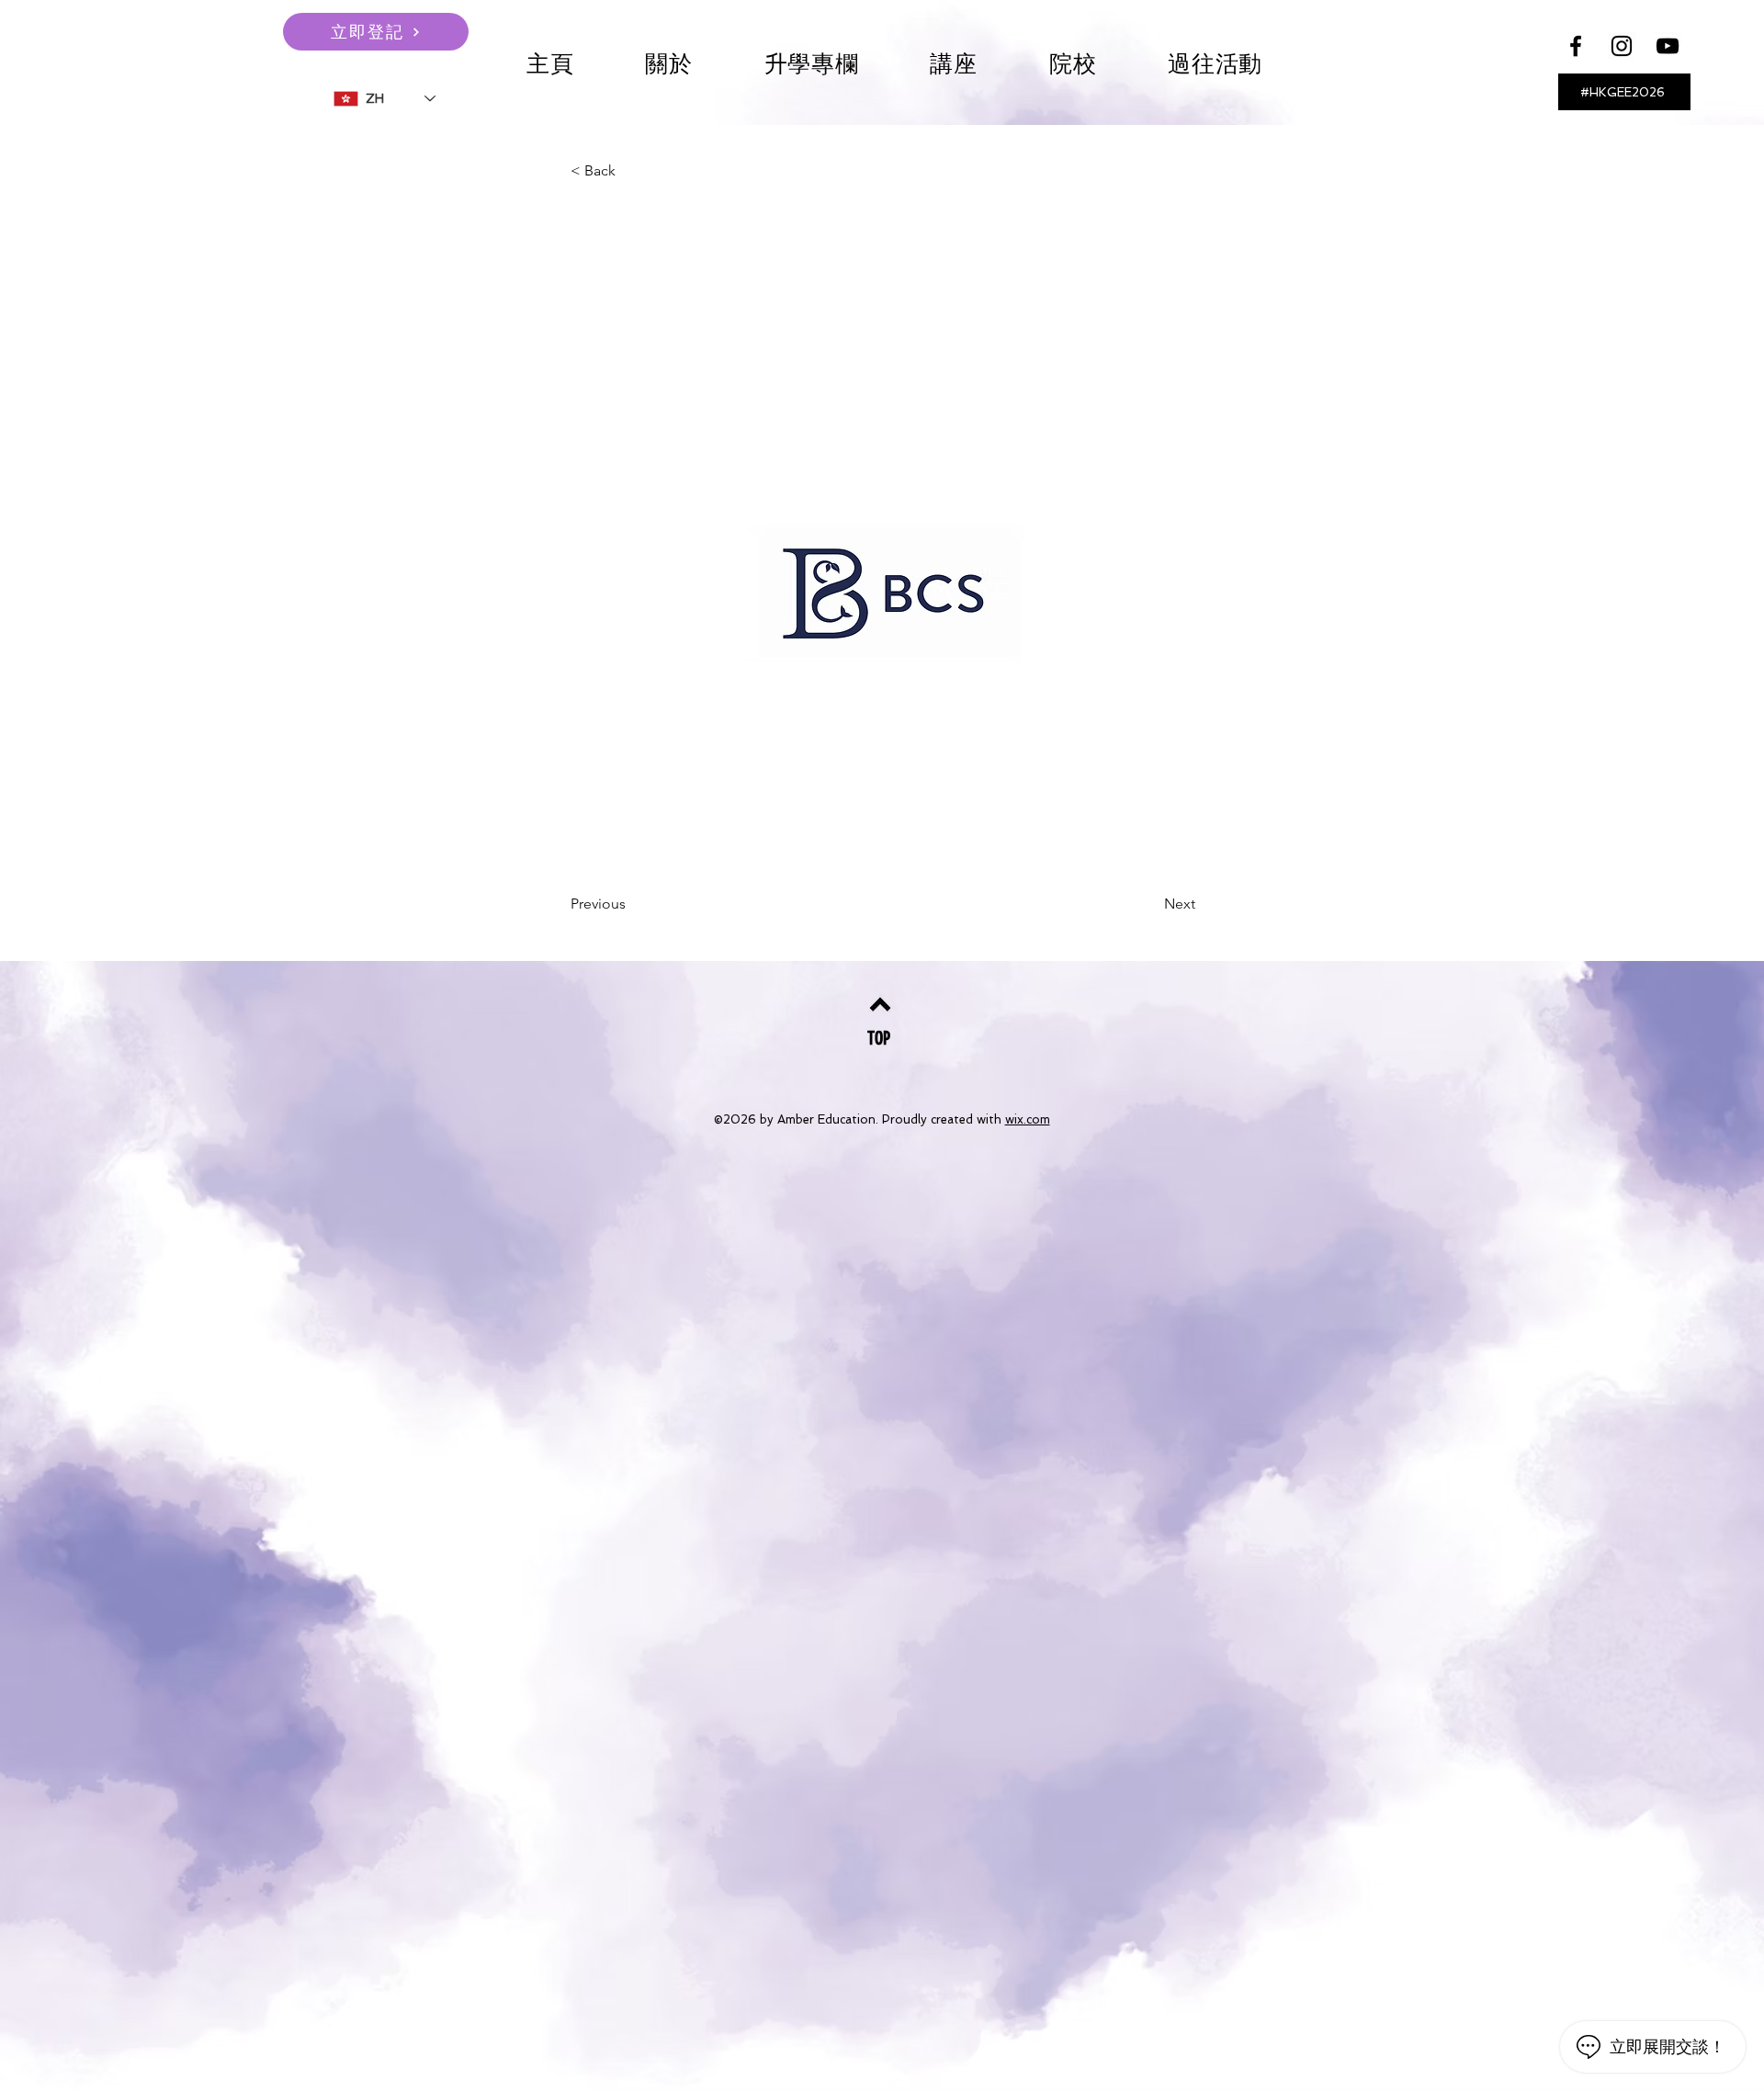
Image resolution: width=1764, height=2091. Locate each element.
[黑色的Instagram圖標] (1622, 46)
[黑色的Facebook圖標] (1576, 46)
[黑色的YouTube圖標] (1668, 46)
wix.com (1028, 1119)
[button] (954, 64)
